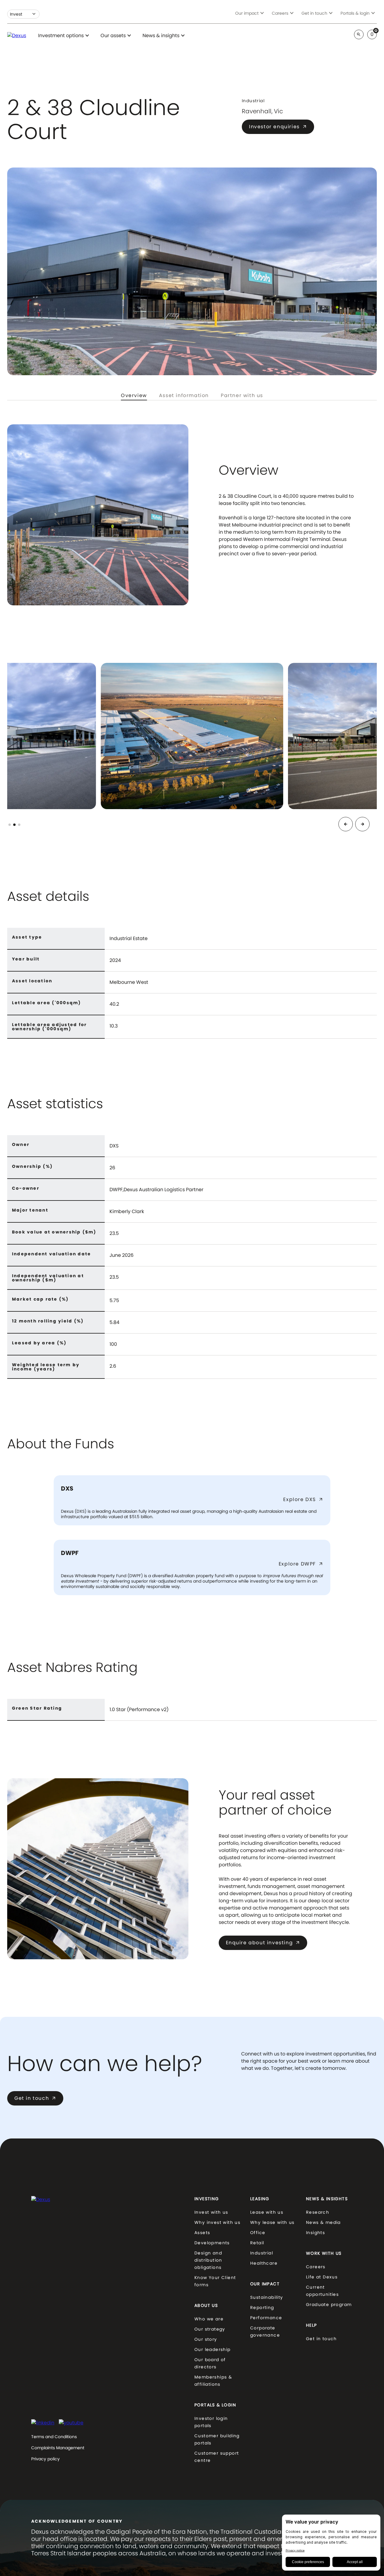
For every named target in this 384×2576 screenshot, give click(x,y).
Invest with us (211, 2212)
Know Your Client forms (215, 2281)
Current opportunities (322, 2291)
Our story (206, 2339)
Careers (316, 2267)
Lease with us (267, 2212)
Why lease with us (272, 2222)
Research (318, 2212)
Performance (266, 2318)
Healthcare (264, 2263)
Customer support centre (217, 2457)
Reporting (262, 2307)
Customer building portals (217, 2439)
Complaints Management (58, 2448)
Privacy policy (45, 2459)
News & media (323, 2222)
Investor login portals (211, 2422)
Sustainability (267, 2297)
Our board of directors (210, 2363)
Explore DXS (303, 1500)
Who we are (209, 2319)
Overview (134, 396)
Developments (212, 2243)
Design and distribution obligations (208, 2260)
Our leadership (213, 2349)
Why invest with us (217, 2222)
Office (258, 2233)
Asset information (184, 396)
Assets (202, 2233)
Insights (315, 2233)
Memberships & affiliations (213, 2381)
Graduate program (329, 2304)
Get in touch (35, 2098)
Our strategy (210, 2329)
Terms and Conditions (54, 2437)
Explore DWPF (301, 1564)
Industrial (262, 2253)
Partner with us (242, 396)
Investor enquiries (278, 127)
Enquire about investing (263, 1943)
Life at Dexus (322, 2277)
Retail (257, 2243)
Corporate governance (265, 2331)
